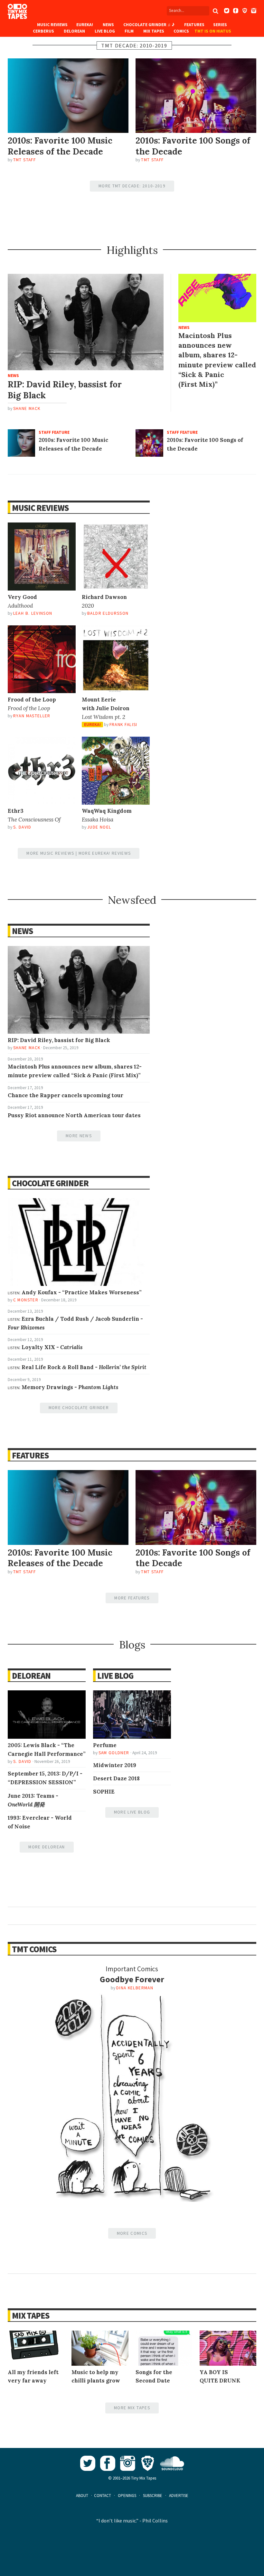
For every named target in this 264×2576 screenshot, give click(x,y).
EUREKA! (85, 25)
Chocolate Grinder (50, 1183)
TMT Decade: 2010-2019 (134, 45)
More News (79, 1136)
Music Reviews (52, 25)
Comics (181, 31)
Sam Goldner (114, 1753)
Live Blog (105, 31)
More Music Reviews (50, 853)
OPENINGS (127, 2496)
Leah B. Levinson (33, 613)
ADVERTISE (179, 2496)
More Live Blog (132, 1812)
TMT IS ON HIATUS (213, 31)
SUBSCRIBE (153, 2496)
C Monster (26, 1300)
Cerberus (43, 31)
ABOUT (82, 2496)
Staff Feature (54, 432)
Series (220, 25)
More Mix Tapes (132, 2408)
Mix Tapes (154, 31)
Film (129, 31)
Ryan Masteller (32, 716)
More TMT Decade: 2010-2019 (132, 186)
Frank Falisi (123, 725)
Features (194, 25)
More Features (132, 1598)
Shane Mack (27, 408)
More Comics (132, 2233)
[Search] (215, 11)
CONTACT (103, 2496)
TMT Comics (34, 1949)
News (108, 25)
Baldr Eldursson (108, 613)
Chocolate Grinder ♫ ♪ (149, 25)
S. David (22, 827)
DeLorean (74, 31)
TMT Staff (24, 160)
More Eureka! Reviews (105, 853)
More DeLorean (47, 1847)
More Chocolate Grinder (79, 1408)
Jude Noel (99, 827)
